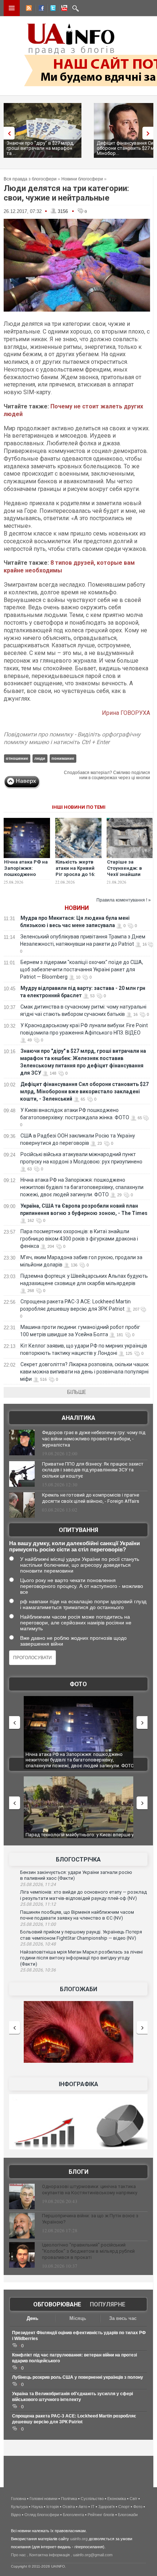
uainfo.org (79, 2539)
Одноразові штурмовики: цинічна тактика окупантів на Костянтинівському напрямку (90, 2190)
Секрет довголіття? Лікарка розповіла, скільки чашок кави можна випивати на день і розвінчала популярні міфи (84, 1372)
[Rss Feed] (28, 9)
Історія (53, 2507)
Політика (69, 2499)
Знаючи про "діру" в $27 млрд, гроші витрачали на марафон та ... (40, 148)
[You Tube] (63, 9)
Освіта (69, 2507)
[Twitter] (51, 9)
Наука (37, 2507)
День (32, 2318)
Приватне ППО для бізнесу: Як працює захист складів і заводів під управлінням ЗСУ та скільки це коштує (93, 1470)
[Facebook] (40, 9)
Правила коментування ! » (124, 900)
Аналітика (78, 1418)
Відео (16, 2515)
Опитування (78, 1530)
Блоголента (73, 2515)
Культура (19, 2507)
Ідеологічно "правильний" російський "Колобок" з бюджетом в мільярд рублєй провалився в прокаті (88, 2251)
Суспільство (92, 2499)
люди (40, 758)
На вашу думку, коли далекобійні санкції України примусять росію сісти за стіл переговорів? (74, 1546)
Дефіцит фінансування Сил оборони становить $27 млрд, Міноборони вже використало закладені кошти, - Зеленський (84, 1091)
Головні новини (43, 2499)
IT (93, 2507)
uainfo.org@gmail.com (93, 2555)
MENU (12, 8)
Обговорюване (57, 2304)
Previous (7, 133)
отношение (17, 758)
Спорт (124, 2507)
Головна (18, 2499)
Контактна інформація (49, 2555)
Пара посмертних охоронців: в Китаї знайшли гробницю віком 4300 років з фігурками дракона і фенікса (79, 1239)
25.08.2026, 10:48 (38, 1944)
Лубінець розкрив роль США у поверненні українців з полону (78, 2377)
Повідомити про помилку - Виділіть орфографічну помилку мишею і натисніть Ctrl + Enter (72, 738)
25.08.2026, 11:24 (38, 1885)
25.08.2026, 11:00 (38, 1924)
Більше (77, 1392)
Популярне (108, 2304)
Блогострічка (78, 1859)
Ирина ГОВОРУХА (126, 713)
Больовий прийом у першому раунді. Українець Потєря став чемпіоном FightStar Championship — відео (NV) (81, 1935)
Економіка (117, 2499)
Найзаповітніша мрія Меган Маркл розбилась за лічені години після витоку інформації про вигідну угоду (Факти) (81, 1958)
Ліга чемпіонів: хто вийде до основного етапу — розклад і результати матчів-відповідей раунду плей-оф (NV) (83, 1895)
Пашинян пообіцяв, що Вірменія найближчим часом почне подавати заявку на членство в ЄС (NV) (77, 1915)
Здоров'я (106, 2507)
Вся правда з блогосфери (30, 179)
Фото (78, 1684)
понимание (63, 758)
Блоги (78, 2172)
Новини (77, 908)
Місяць (78, 2318)
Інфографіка (78, 2084)
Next (150, 133)
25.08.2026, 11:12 (38, 1904)
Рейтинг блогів (101, 2515)
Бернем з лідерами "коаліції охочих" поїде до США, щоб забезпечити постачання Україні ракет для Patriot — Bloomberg (82, 969)
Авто (83, 2507)
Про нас (18, 2555)
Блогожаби (78, 1989)
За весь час (123, 2318)
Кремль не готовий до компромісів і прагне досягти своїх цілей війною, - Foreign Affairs (91, 1498)
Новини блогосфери (82, 179)
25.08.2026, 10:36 (38, 1970)
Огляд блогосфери (42, 2515)
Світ (133, 2499)
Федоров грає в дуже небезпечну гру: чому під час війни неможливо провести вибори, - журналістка (94, 1439)
